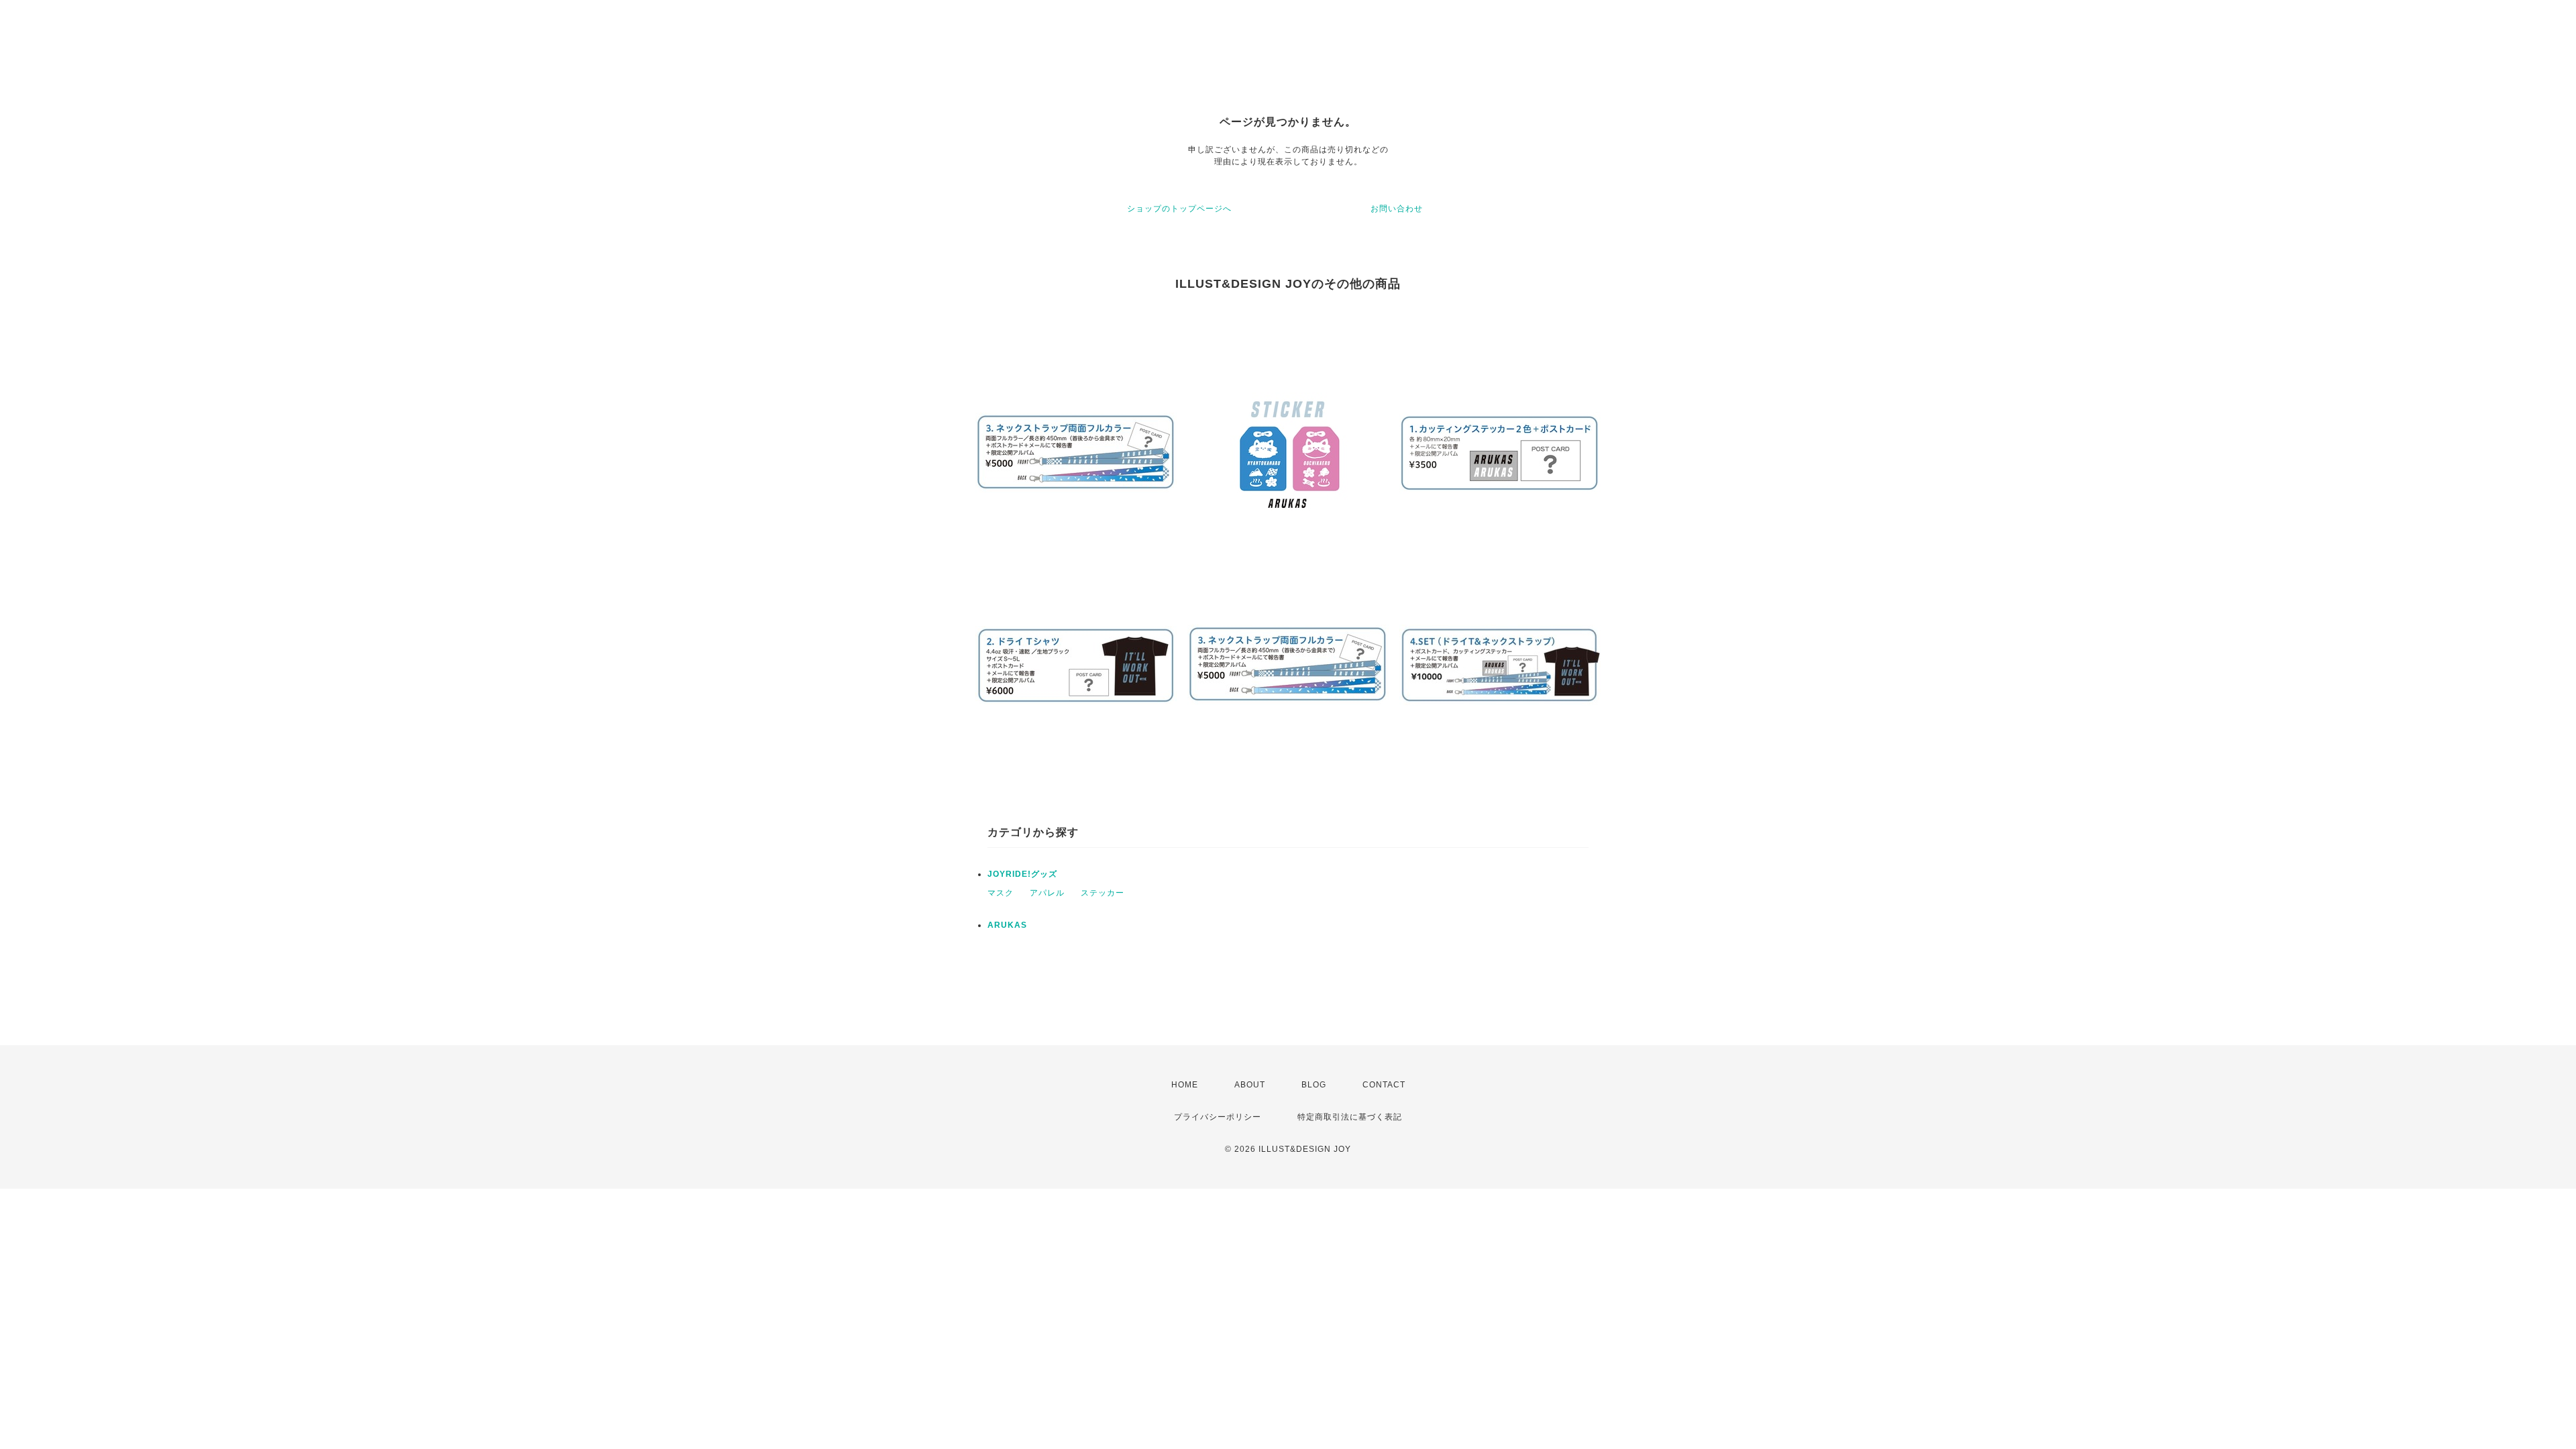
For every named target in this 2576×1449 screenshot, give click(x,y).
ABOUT (1250, 1085)
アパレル (1047, 893)
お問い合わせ (1397, 209)
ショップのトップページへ (1179, 209)
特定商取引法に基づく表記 (1350, 1117)
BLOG (1314, 1085)
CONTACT (1384, 1085)
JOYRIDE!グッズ (1022, 874)
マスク (1001, 893)
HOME (1185, 1085)
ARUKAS (1007, 925)
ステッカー (1103, 893)
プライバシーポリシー (1218, 1117)
